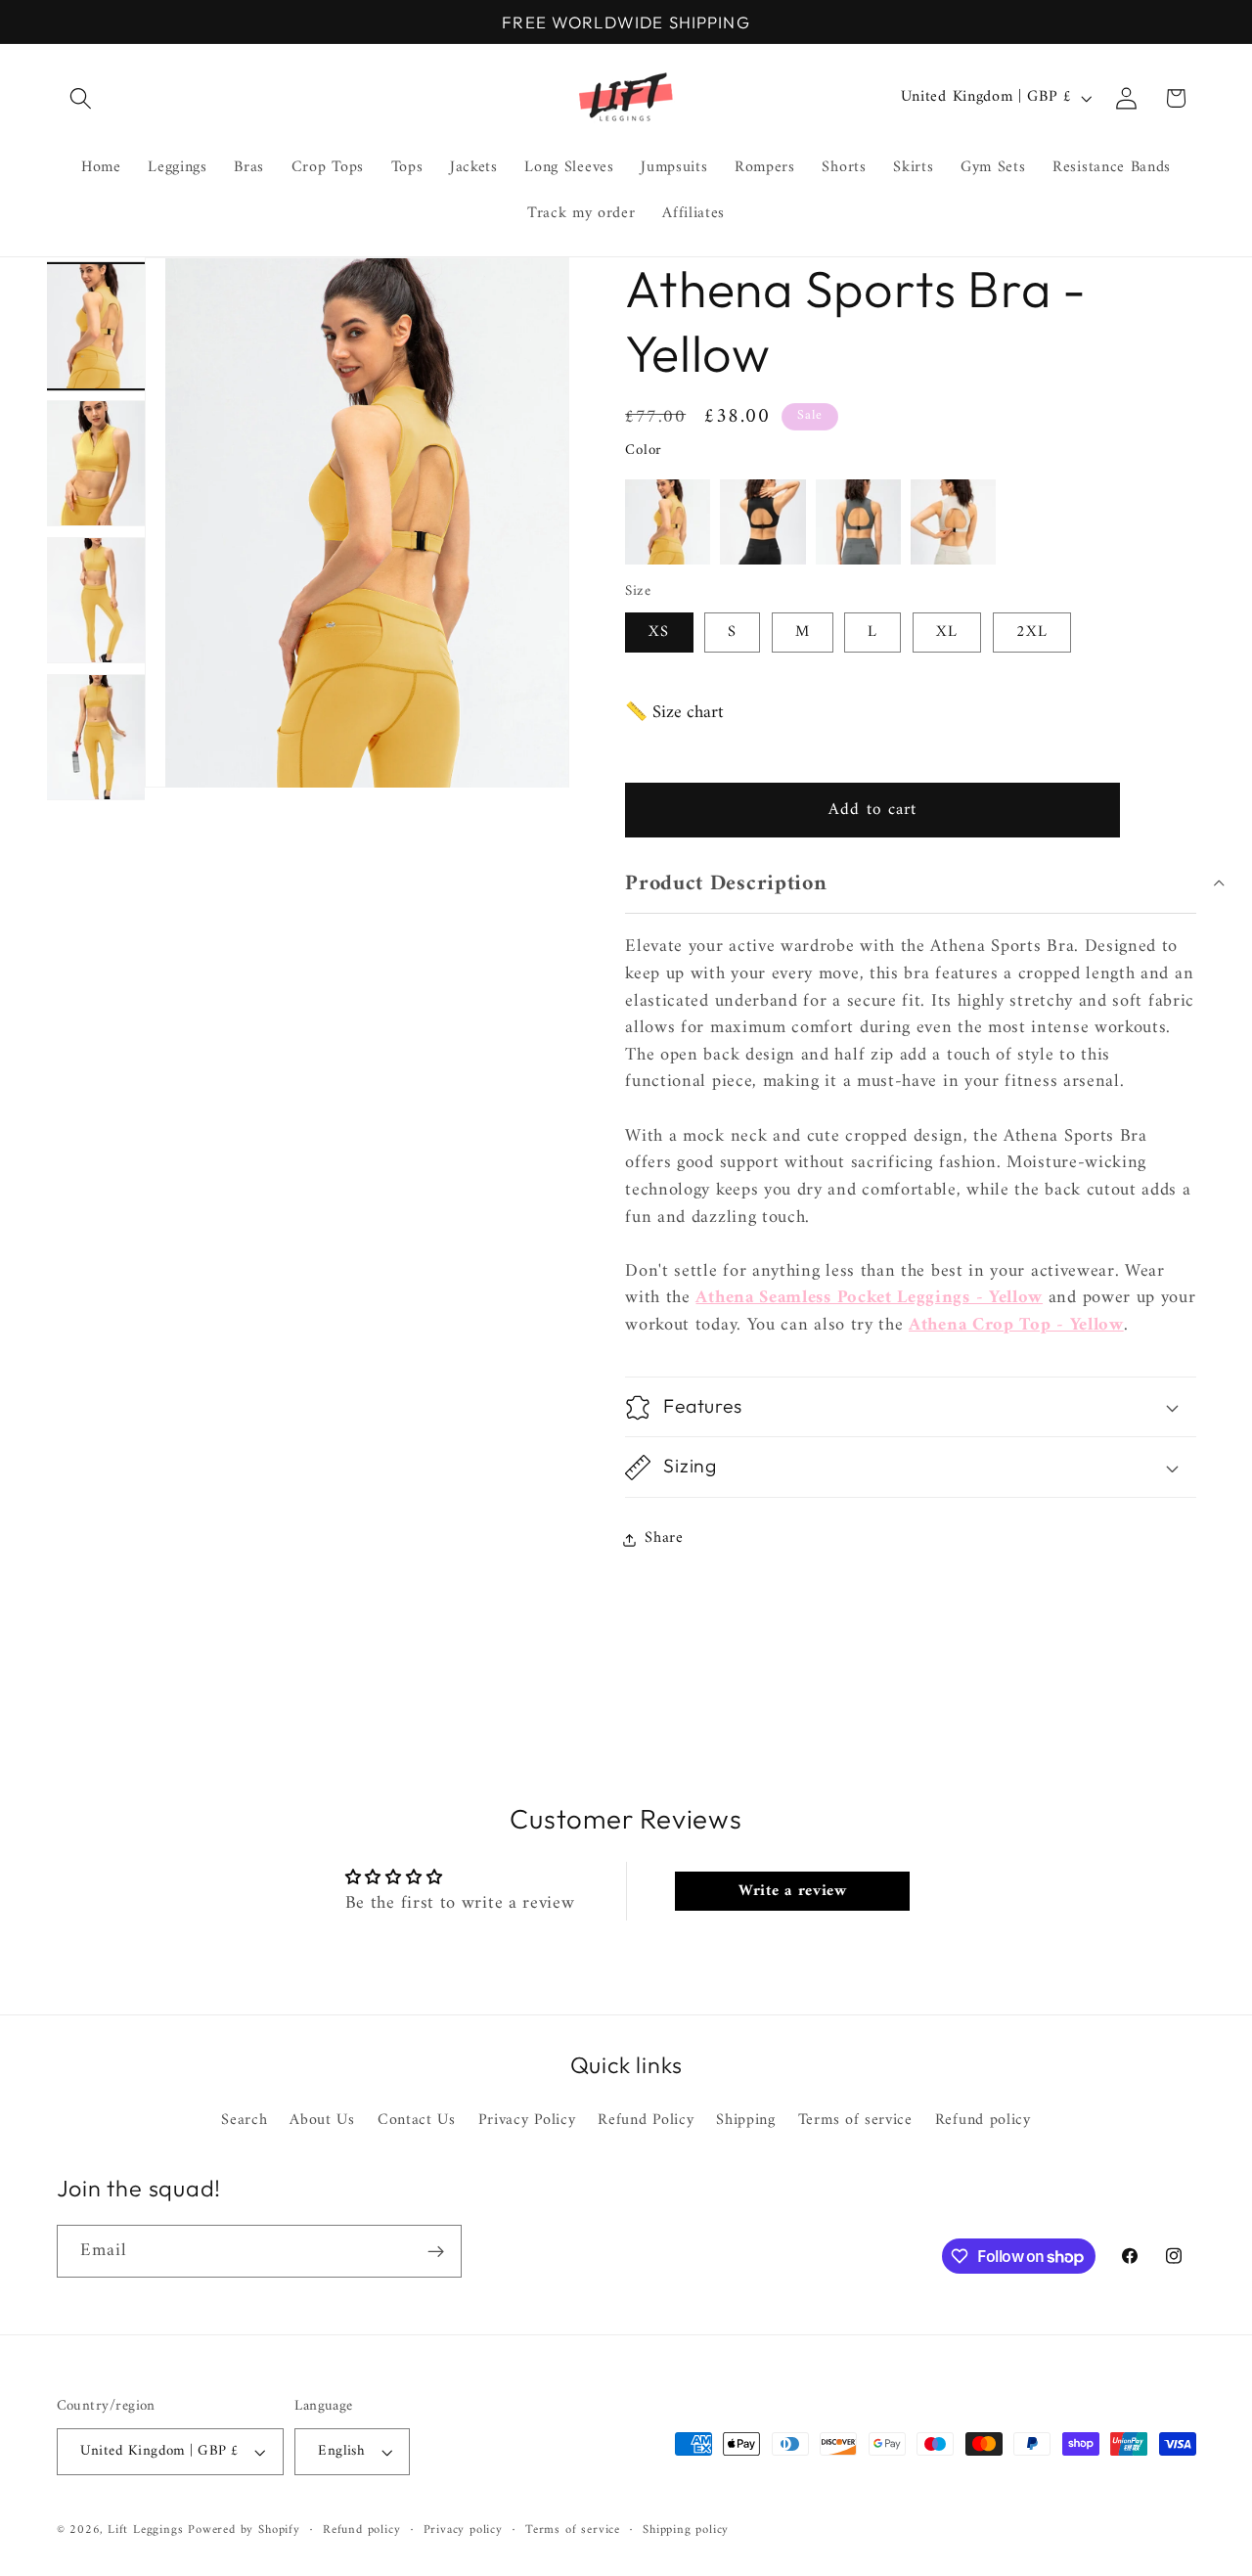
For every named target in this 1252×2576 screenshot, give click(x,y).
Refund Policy (646, 2121)
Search (244, 2122)
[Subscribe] (436, 2252)
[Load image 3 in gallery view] (95, 600)
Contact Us (417, 2121)
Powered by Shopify (244, 2530)
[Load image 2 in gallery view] (95, 463)
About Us (322, 2121)
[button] (82, 98)
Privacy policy (463, 2530)
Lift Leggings (145, 2530)
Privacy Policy (527, 2121)
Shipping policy (686, 2530)
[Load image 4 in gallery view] (95, 737)
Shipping (746, 2121)
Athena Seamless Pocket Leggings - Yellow (869, 1299)
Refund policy (983, 2121)
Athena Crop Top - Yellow (1016, 1326)
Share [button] (664, 1539)
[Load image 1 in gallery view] (95, 326)
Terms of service (855, 2121)
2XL (1032, 633)
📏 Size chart (674, 714)
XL (947, 633)
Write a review (793, 1891)
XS (659, 633)
